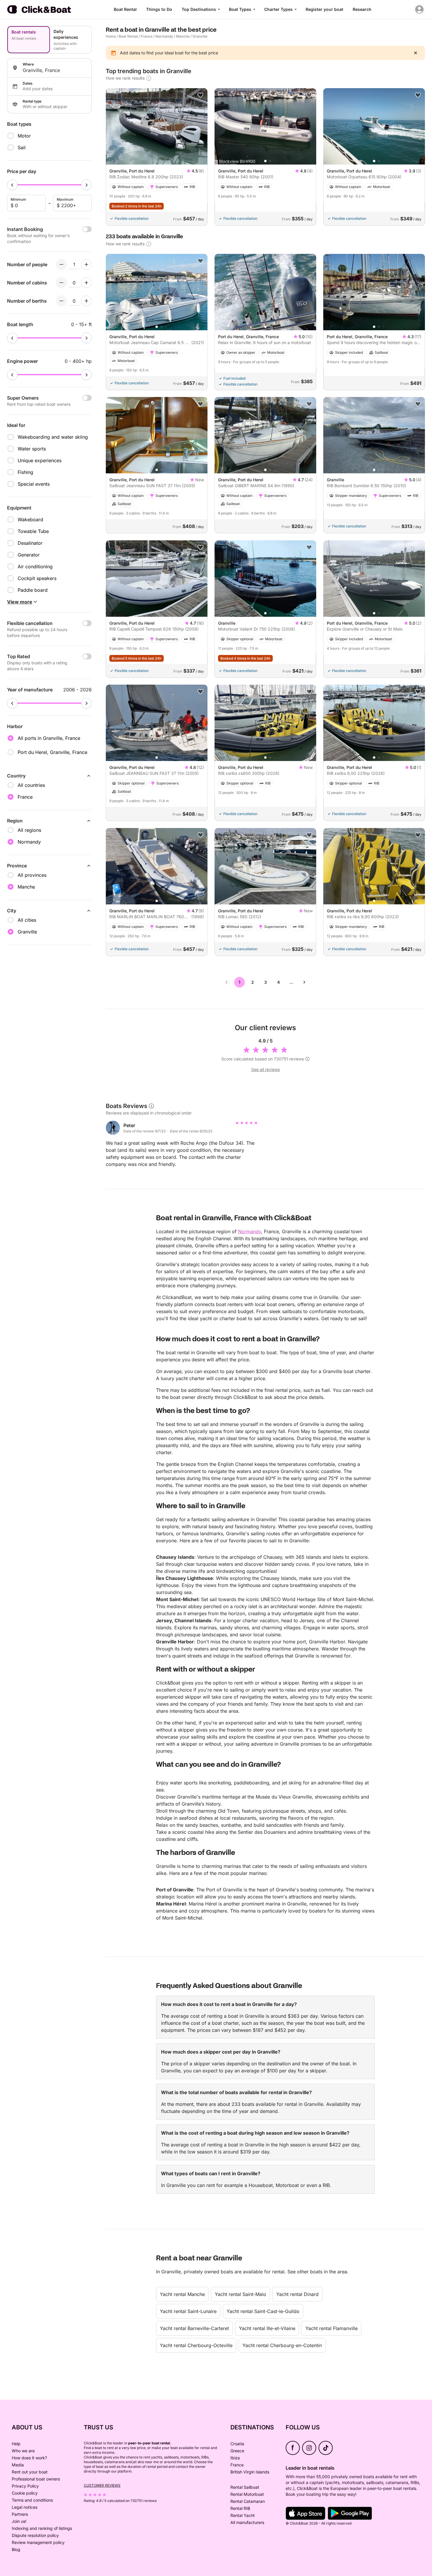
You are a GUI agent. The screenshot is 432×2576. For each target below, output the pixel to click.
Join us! (19, 2521)
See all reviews (266, 1069)
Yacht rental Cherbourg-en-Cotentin (282, 2345)
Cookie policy (25, 2493)
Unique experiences (40, 460)
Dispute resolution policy (35, 2535)
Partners (20, 2514)
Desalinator (30, 543)
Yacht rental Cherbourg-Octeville (196, 2345)
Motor (24, 136)
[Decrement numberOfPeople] (61, 264)
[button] (265, 161)
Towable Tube (33, 531)
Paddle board (33, 590)
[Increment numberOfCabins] (86, 283)
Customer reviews (102, 2485)
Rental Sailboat (245, 2487)
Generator (29, 555)
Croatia (237, 2444)
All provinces (32, 875)
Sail (22, 148)
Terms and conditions (32, 2500)
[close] (416, 53)
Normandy (164, 36)
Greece (237, 2451)
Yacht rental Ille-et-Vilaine (267, 2328)
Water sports (32, 449)
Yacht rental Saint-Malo (241, 2294)
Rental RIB (240, 2508)
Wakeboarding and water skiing (53, 437)
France (147, 36)
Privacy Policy (25, 2486)
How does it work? (29, 2458)
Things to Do (159, 9)
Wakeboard (30, 519)
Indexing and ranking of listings (42, 2528)
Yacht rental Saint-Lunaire (188, 2311)
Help (16, 2444)
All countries (31, 785)
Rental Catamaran (248, 2501)
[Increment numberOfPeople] (86, 264)
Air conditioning (35, 567)
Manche (183, 36)
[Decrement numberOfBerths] (61, 301)
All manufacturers (247, 2522)
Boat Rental (125, 9)
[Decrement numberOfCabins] (61, 283)
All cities (27, 920)
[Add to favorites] (200, 95)
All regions (29, 830)
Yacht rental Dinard (297, 2294)
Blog (16, 2549)
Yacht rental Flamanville (331, 2328)
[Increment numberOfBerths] (86, 301)
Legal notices (25, 2507)
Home (111, 36)
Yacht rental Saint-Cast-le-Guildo (263, 2311)
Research (362, 9)
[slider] (12, 185)
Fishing (25, 472)
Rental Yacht (243, 2515)
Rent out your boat (30, 2472)
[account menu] (419, 9)
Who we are (23, 2451)
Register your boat (324, 9)
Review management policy (38, 2542)
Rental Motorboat (247, 2494)
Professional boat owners (36, 2479)
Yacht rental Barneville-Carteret (194, 2328)
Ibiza (235, 2458)
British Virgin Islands (250, 2472)
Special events (34, 484)
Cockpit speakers (37, 578)
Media (18, 2465)
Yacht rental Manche (182, 2294)
